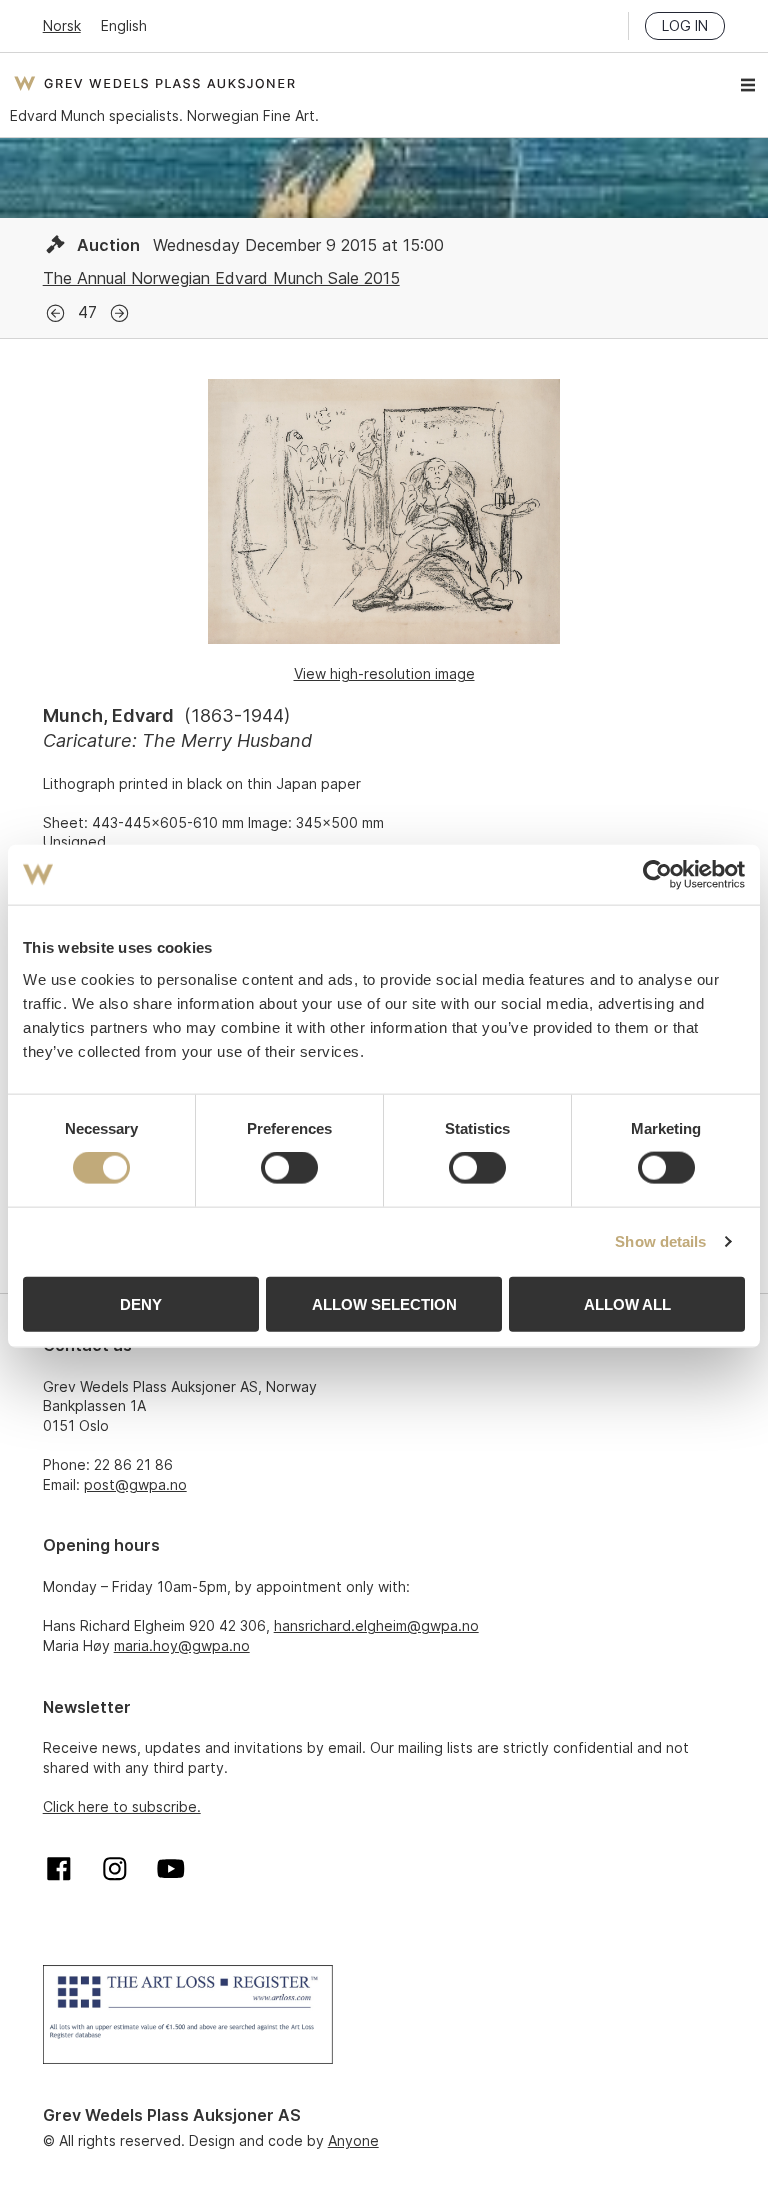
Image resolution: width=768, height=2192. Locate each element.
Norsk (62, 25)
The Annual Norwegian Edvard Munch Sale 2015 (221, 278)
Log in (685, 25)
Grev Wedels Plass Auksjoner (154, 83)
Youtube (171, 1869)
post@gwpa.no (135, 1484)
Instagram (115, 1869)
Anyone (353, 2140)
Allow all (627, 1303)
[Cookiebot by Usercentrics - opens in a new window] (657, 875)
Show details (660, 1241)
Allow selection (384, 1303)
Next (119, 313)
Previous (55, 313)
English (124, 25)
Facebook (59, 1869)
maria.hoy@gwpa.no (182, 1645)
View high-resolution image (384, 673)
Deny (141, 1303)
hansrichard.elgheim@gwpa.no (376, 1625)
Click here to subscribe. (122, 1806)
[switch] (289, 1168)
